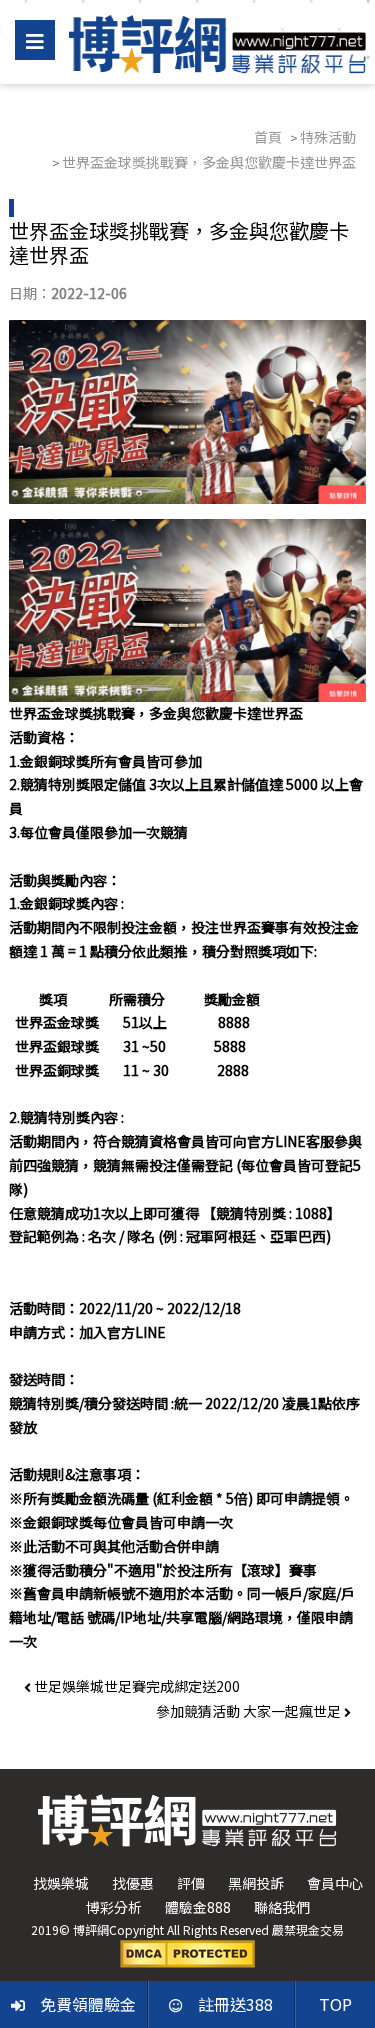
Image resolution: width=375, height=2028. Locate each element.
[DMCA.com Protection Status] (187, 1952)
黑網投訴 (256, 1883)
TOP (335, 2004)
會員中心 (335, 1883)
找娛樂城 (61, 1883)
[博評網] (217, 42)
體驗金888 (198, 1907)
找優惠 (133, 1883)
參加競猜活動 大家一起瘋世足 (250, 1711)
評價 (191, 1883)
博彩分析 (114, 1907)
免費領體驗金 (88, 2004)
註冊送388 (235, 2004)
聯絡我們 (282, 1907)
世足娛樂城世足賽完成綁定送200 (135, 1686)
